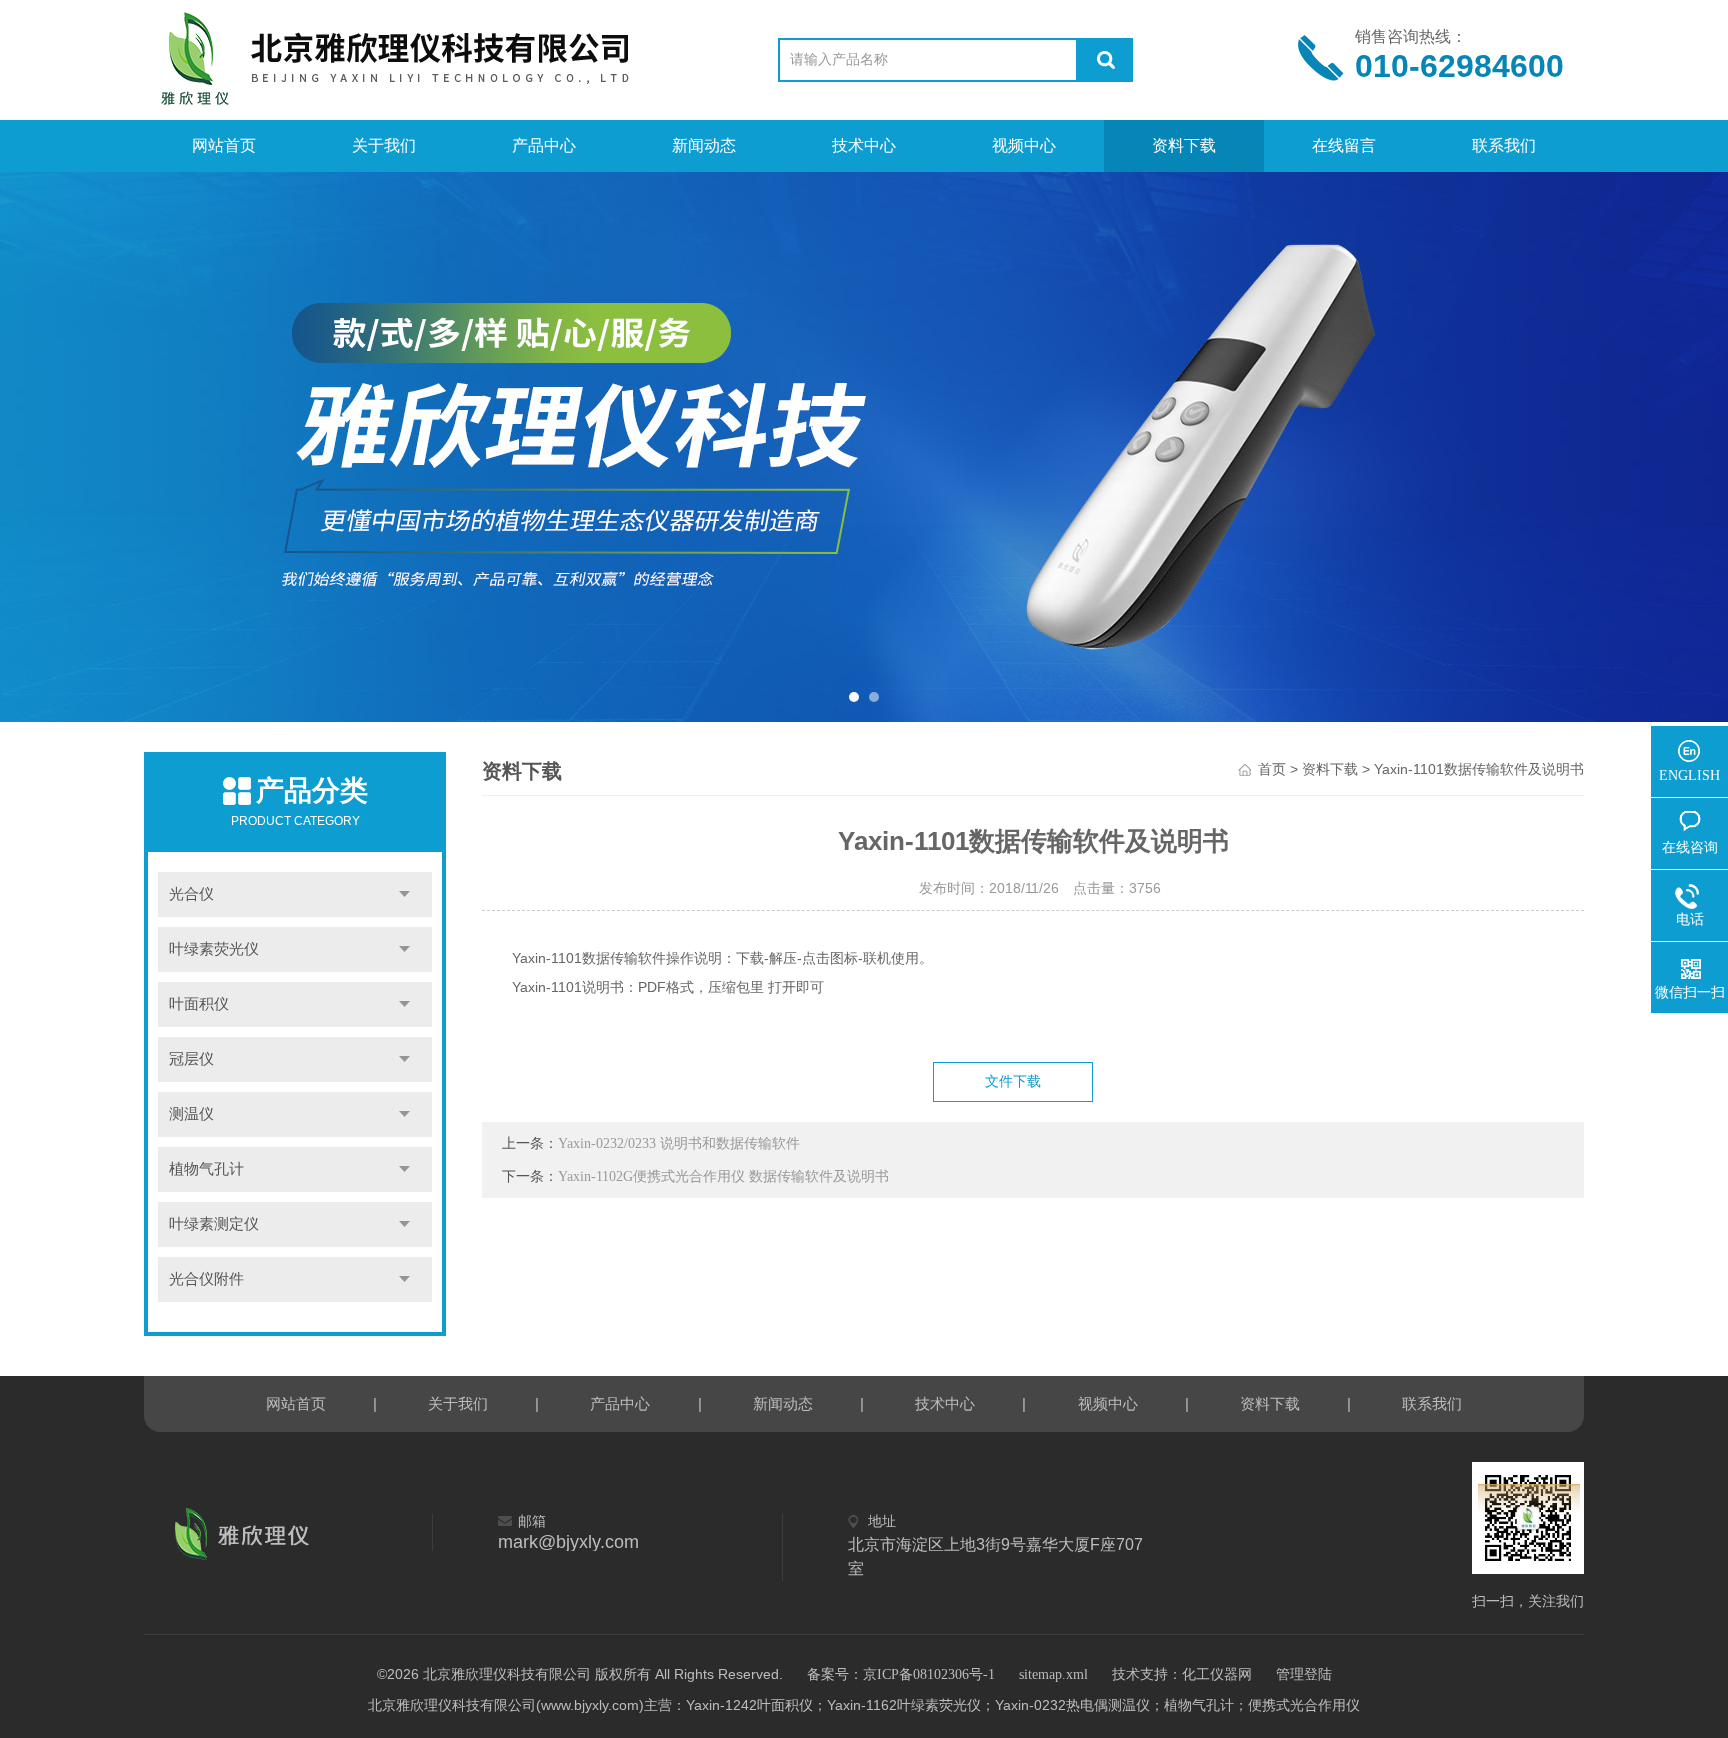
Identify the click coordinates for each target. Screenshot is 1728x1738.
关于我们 (384, 145)
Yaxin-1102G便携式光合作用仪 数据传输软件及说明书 (723, 1176)
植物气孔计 (206, 1169)
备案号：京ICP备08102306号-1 (901, 1674)
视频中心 (1024, 145)
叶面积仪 (199, 1004)
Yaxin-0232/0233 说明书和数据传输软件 (679, 1143)
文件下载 (1013, 1081)
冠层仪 (191, 1059)
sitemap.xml (1053, 1674)
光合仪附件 (206, 1279)
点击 (404, 894)
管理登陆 (1304, 1674)
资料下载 (1184, 145)
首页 (1272, 769)
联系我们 (1504, 145)
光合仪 (191, 894)
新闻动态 (704, 145)
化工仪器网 (1217, 1674)
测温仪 (191, 1114)
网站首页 (224, 145)
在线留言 (1344, 145)
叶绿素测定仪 (214, 1224)
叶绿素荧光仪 (214, 949)
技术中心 (864, 145)
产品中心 (544, 145)
